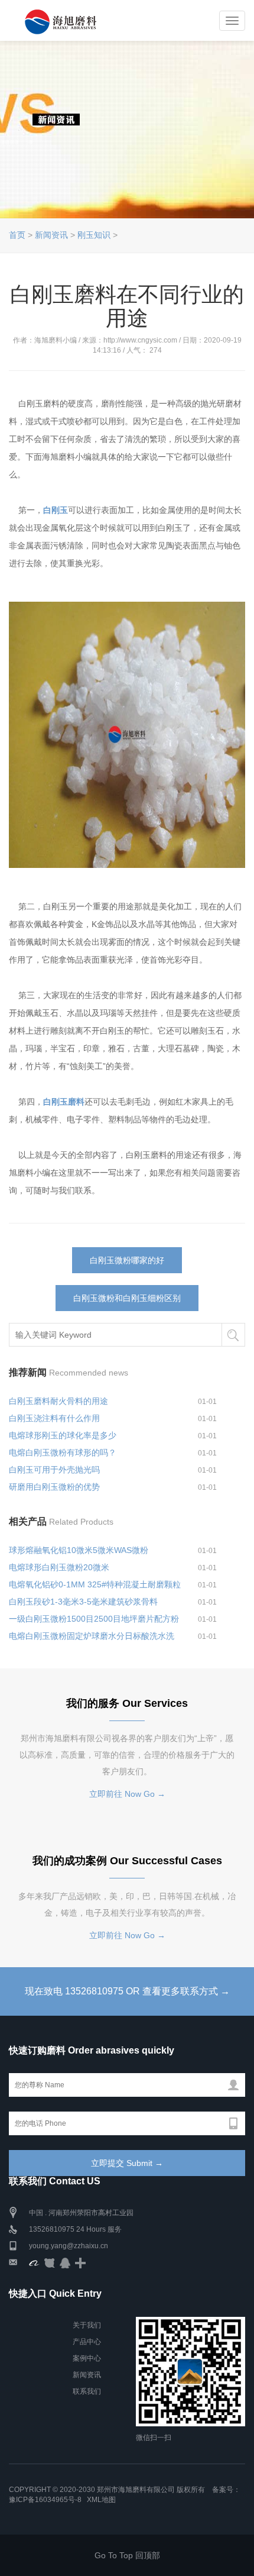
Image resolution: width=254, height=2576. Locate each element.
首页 (17, 235)
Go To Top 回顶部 (127, 2555)
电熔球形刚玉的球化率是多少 (63, 1435)
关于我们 (87, 2325)
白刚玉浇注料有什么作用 (54, 1418)
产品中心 (87, 2342)
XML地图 (101, 2500)
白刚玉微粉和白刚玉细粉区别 (127, 1298)
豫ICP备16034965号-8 (45, 2500)
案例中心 (87, 2358)
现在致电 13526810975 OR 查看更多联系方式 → (127, 1991)
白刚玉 (56, 510)
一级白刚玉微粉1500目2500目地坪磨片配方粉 (94, 1619)
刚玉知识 (94, 235)
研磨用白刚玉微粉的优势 (54, 1487)
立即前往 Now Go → (127, 1794)
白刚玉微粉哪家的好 (127, 1260)
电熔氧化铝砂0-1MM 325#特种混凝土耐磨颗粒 (95, 1584)
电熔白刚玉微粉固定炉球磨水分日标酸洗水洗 (92, 1636)
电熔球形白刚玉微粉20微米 (59, 1567)
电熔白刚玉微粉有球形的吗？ (63, 1452)
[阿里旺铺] (34, 2262)
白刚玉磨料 (64, 1102)
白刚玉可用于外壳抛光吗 (54, 1470)
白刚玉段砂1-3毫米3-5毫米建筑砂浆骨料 (83, 1602)
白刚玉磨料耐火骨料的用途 (58, 1401)
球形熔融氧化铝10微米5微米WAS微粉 (79, 1550)
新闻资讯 (51, 235)
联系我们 (87, 2391)
